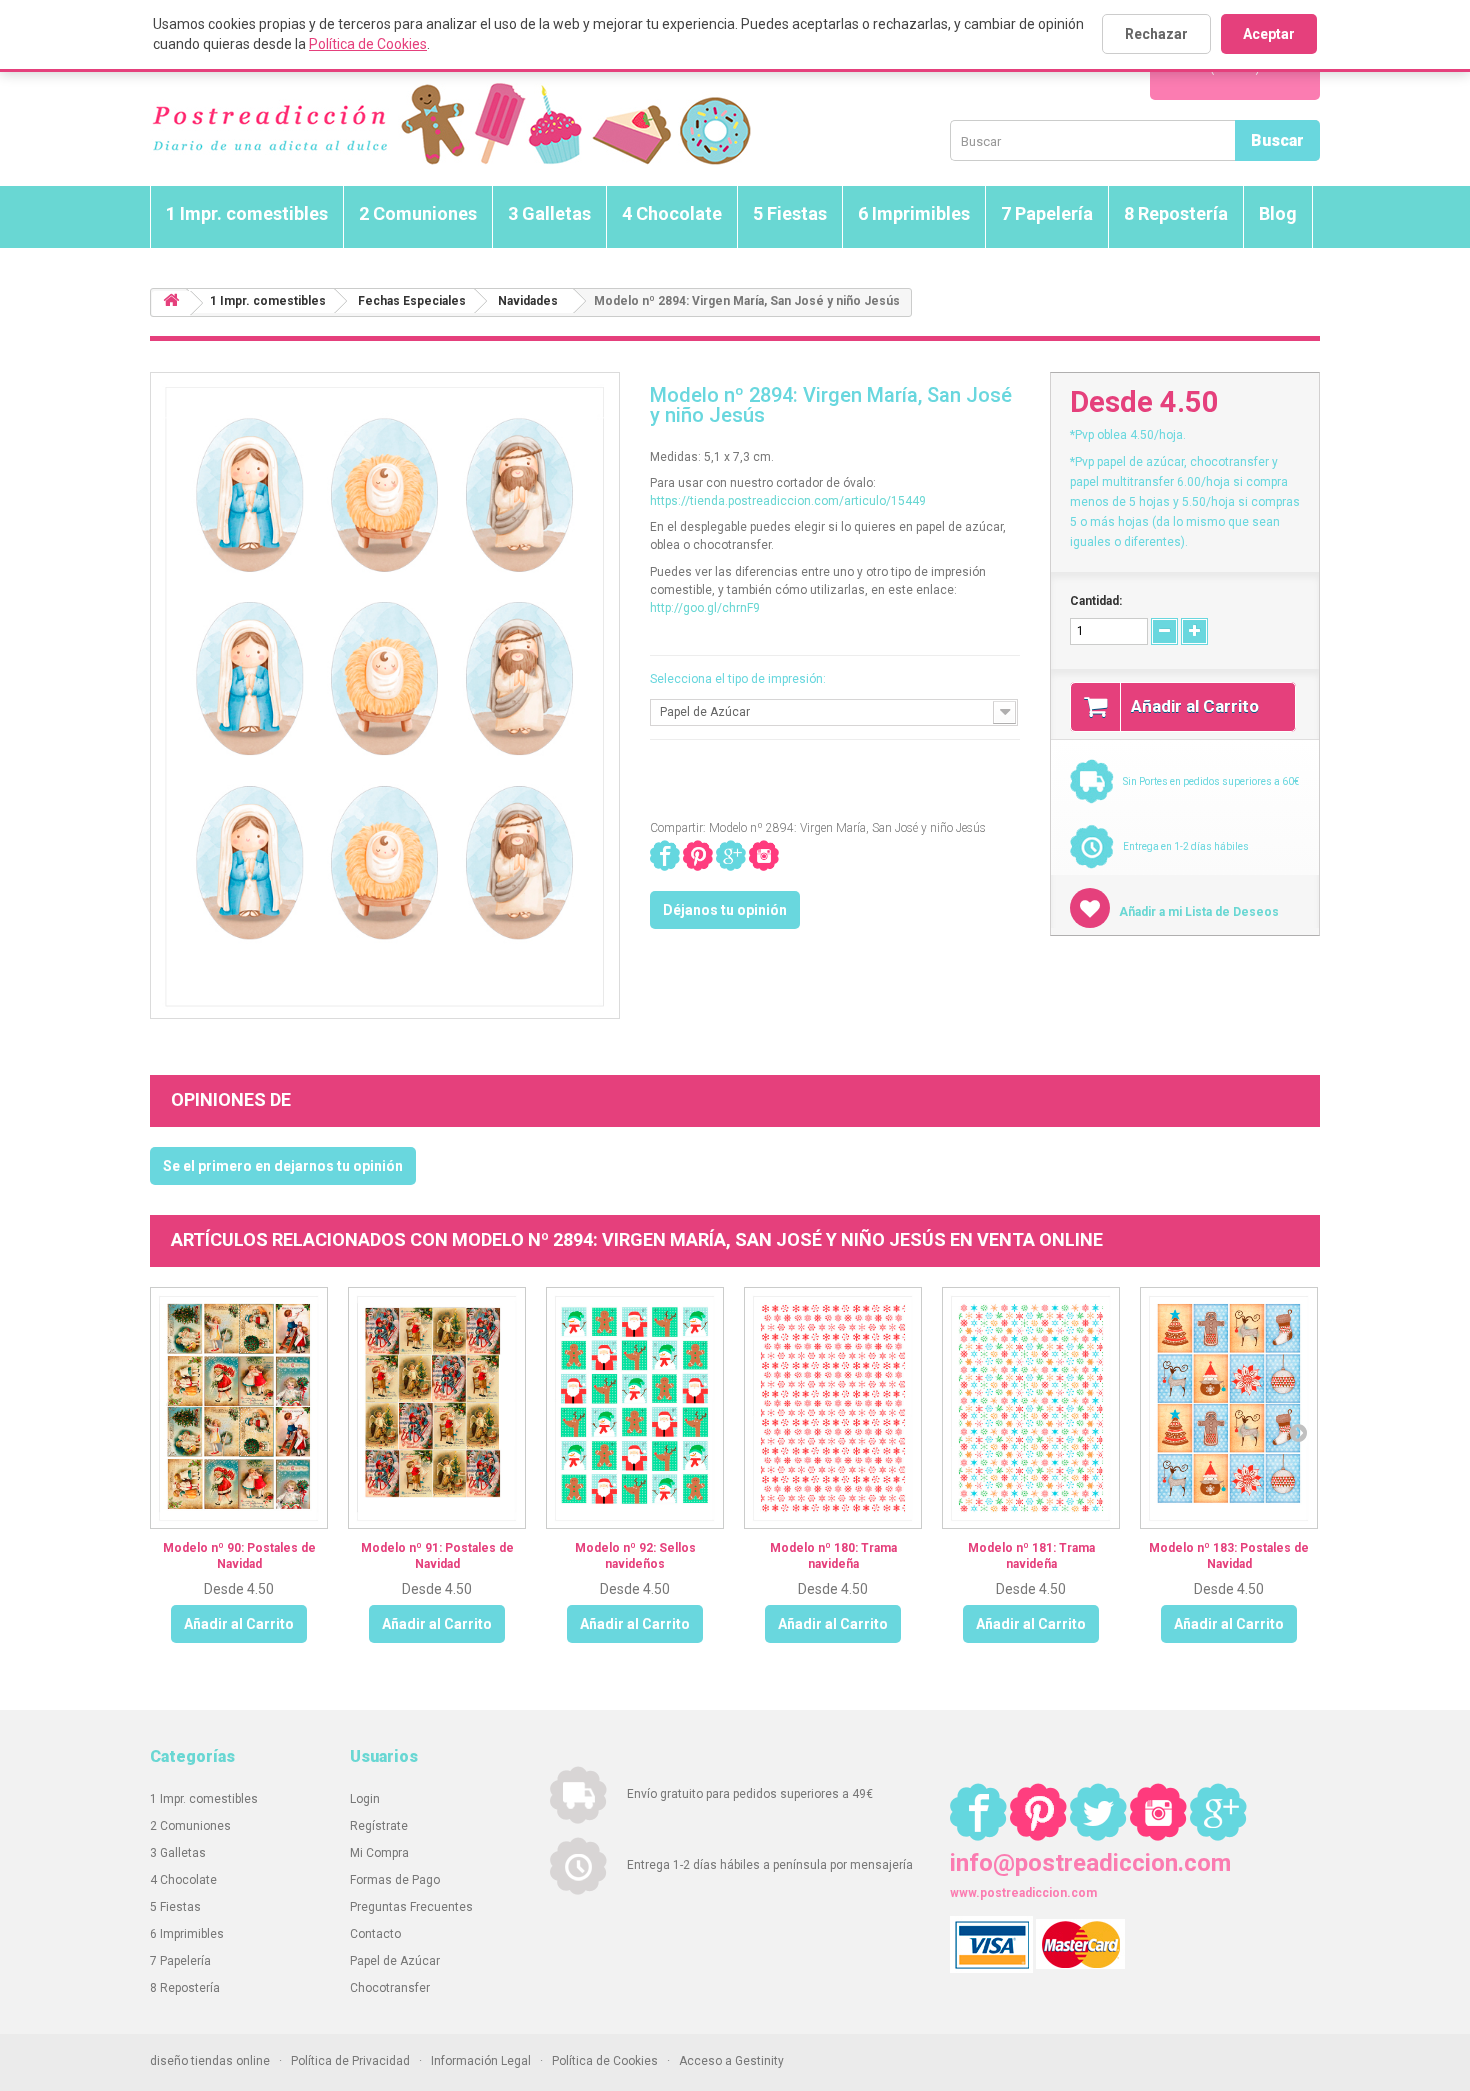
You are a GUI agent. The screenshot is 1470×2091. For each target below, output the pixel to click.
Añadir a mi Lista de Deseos (1197, 912)
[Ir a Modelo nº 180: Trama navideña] (833, 1408)
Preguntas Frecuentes (411, 1907)
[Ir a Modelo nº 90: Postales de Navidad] (239, 1408)
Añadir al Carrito (239, 1624)
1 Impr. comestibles (247, 213)
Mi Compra (379, 1853)
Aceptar (1269, 34)
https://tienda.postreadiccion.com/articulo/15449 (788, 501)
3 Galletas (549, 213)
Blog (1278, 213)
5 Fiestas (790, 213)
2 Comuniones (418, 213)
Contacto (375, 1934)
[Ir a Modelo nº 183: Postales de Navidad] (1229, 1408)
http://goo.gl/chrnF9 (705, 608)
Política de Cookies (368, 44)
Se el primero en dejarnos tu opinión (283, 1166)
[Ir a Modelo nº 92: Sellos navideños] (635, 1408)
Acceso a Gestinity (731, 2061)
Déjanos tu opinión (725, 910)
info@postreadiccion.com (1090, 1863)
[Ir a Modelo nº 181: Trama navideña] (1031, 1408)
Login (365, 1799)
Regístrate (379, 1826)
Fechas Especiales (412, 301)
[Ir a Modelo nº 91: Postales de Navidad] (437, 1408)
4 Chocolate (672, 213)
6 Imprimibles (914, 213)
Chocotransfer (390, 1988)
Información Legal (481, 2061)
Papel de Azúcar (395, 1961)
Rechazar (1156, 34)
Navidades (528, 301)
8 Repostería (1176, 213)
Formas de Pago (395, 1880)
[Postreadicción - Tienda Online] (450, 124)
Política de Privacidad (350, 2061)
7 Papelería (1047, 213)
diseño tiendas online (210, 2061)
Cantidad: (1096, 601)
